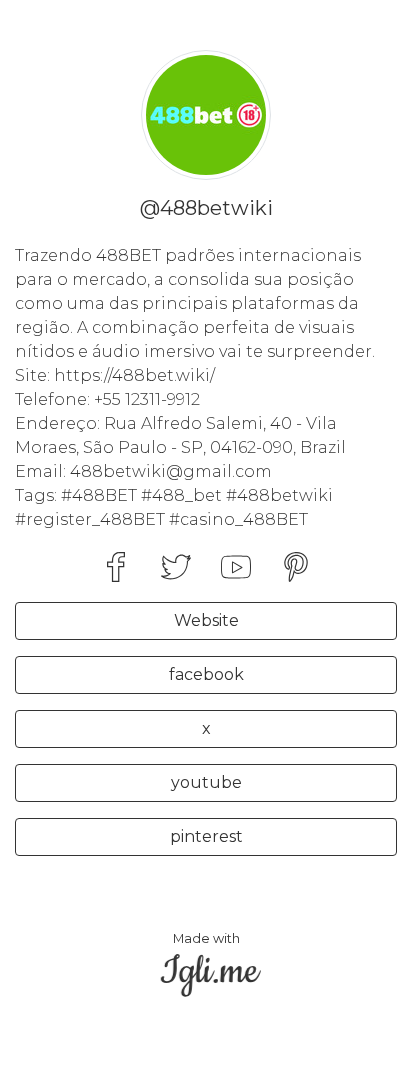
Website (206, 620)
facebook (206, 674)
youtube (206, 782)
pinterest (206, 836)
